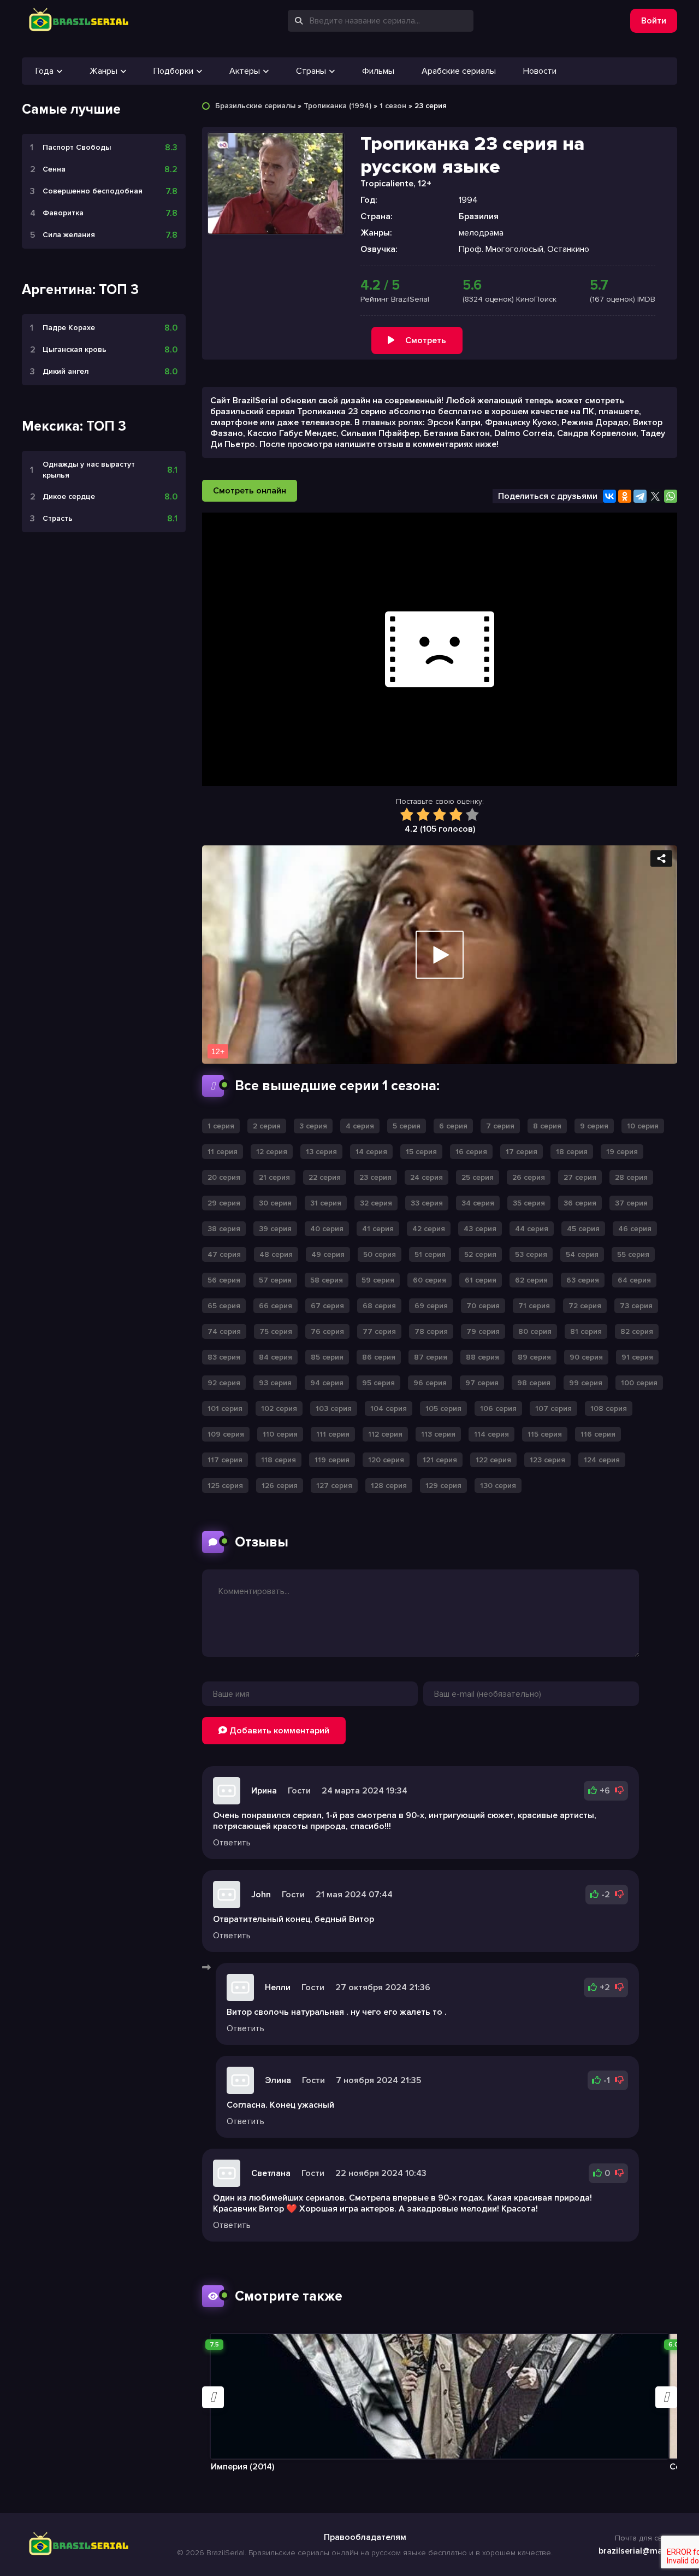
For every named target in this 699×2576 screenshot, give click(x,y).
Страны (311, 71)
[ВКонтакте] (609, 496)
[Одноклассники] (625, 496)
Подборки (173, 71)
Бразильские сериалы (255, 106)
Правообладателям (365, 2537)
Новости (540, 71)
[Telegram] (640, 496)
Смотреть (426, 340)
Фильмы (378, 71)
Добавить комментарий (278, 1731)
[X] (655, 496)
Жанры (103, 71)
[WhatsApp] (671, 496)
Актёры (245, 71)
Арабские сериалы (459, 71)
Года (45, 71)
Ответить (232, 1843)
